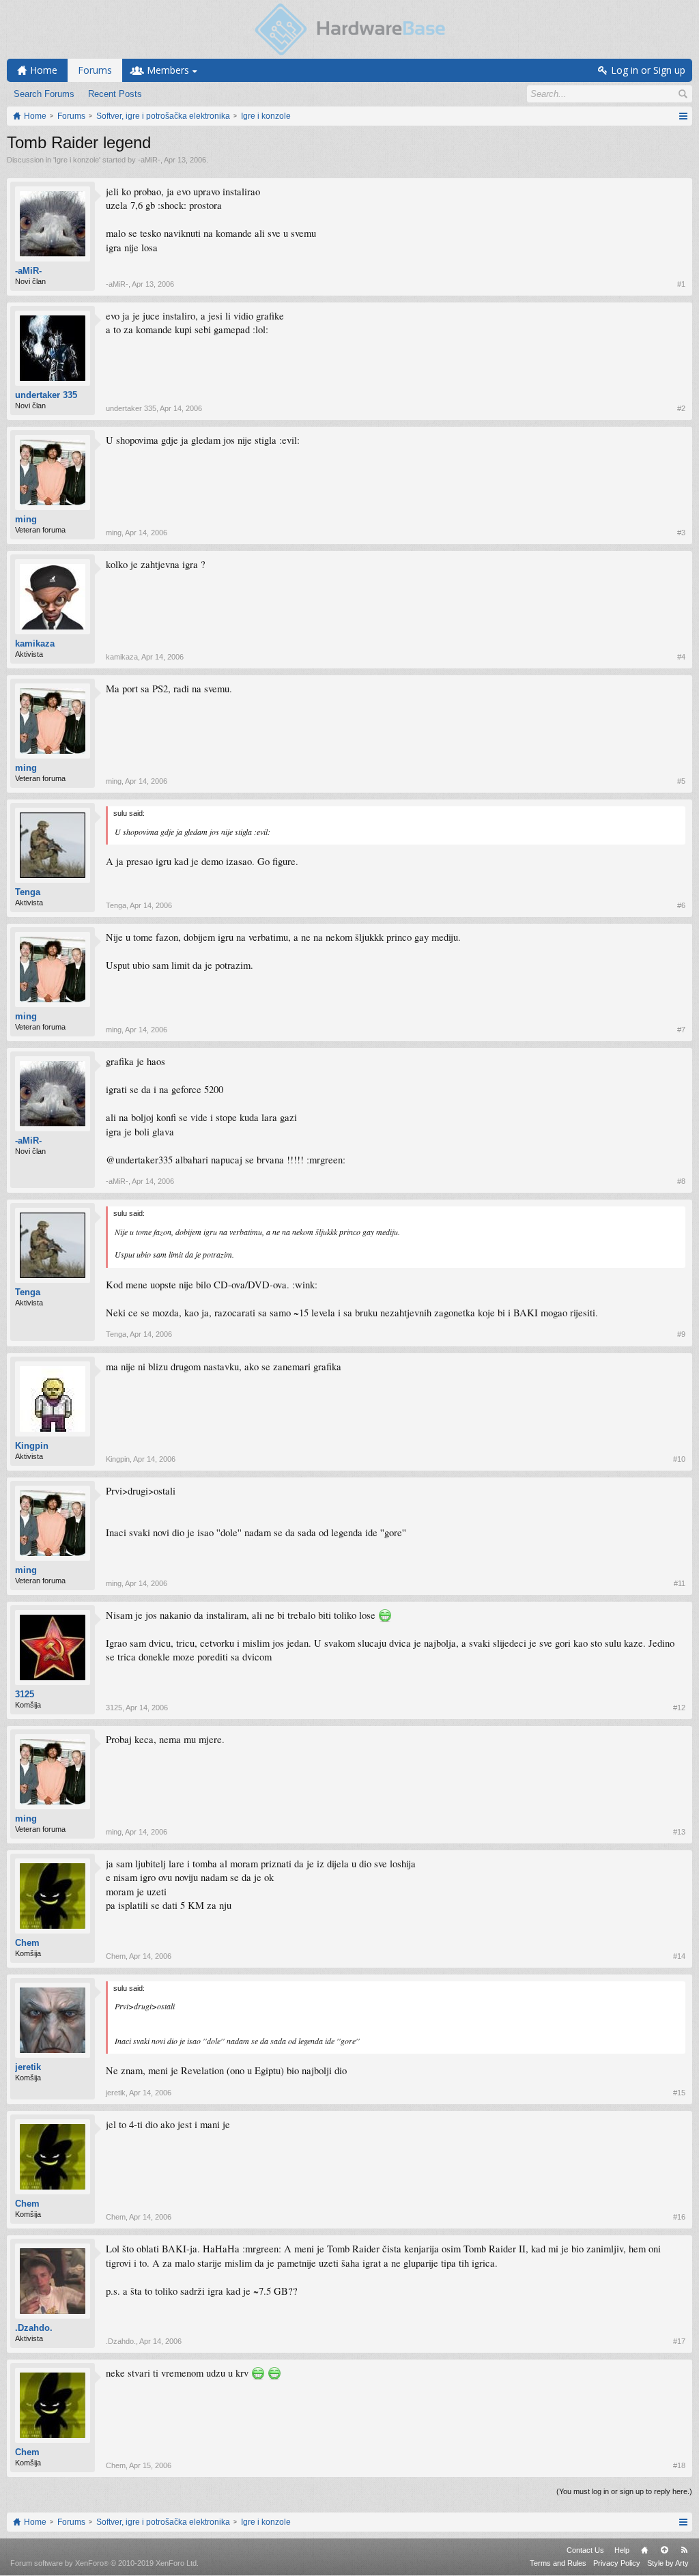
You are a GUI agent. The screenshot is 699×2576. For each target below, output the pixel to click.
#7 (681, 1030)
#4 (681, 657)
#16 (679, 2217)
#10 (679, 1459)
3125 (25, 1694)
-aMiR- (149, 160)
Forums (95, 70)
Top (664, 2550)
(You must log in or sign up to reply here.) (624, 2491)
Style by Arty (668, 2563)
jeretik (28, 2067)
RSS (684, 2550)
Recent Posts (115, 94)
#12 (679, 1708)
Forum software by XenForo (104, 2563)
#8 (681, 1181)
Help (622, 2550)
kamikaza (35, 643)
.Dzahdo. (34, 2328)
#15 (679, 2093)
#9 (681, 1334)
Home (644, 2550)
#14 (679, 1956)
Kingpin (32, 1446)
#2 (681, 408)
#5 (681, 781)
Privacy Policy (617, 2563)
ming (26, 519)
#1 (681, 284)
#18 (679, 2465)
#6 (681, 905)
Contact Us (585, 2550)
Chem (27, 1943)
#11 (680, 1583)
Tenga (28, 892)
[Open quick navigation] (683, 116)
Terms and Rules (558, 2563)
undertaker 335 (46, 395)
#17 (679, 2341)
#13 (679, 1832)
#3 (681, 533)
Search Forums (44, 94)
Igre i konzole (77, 160)
